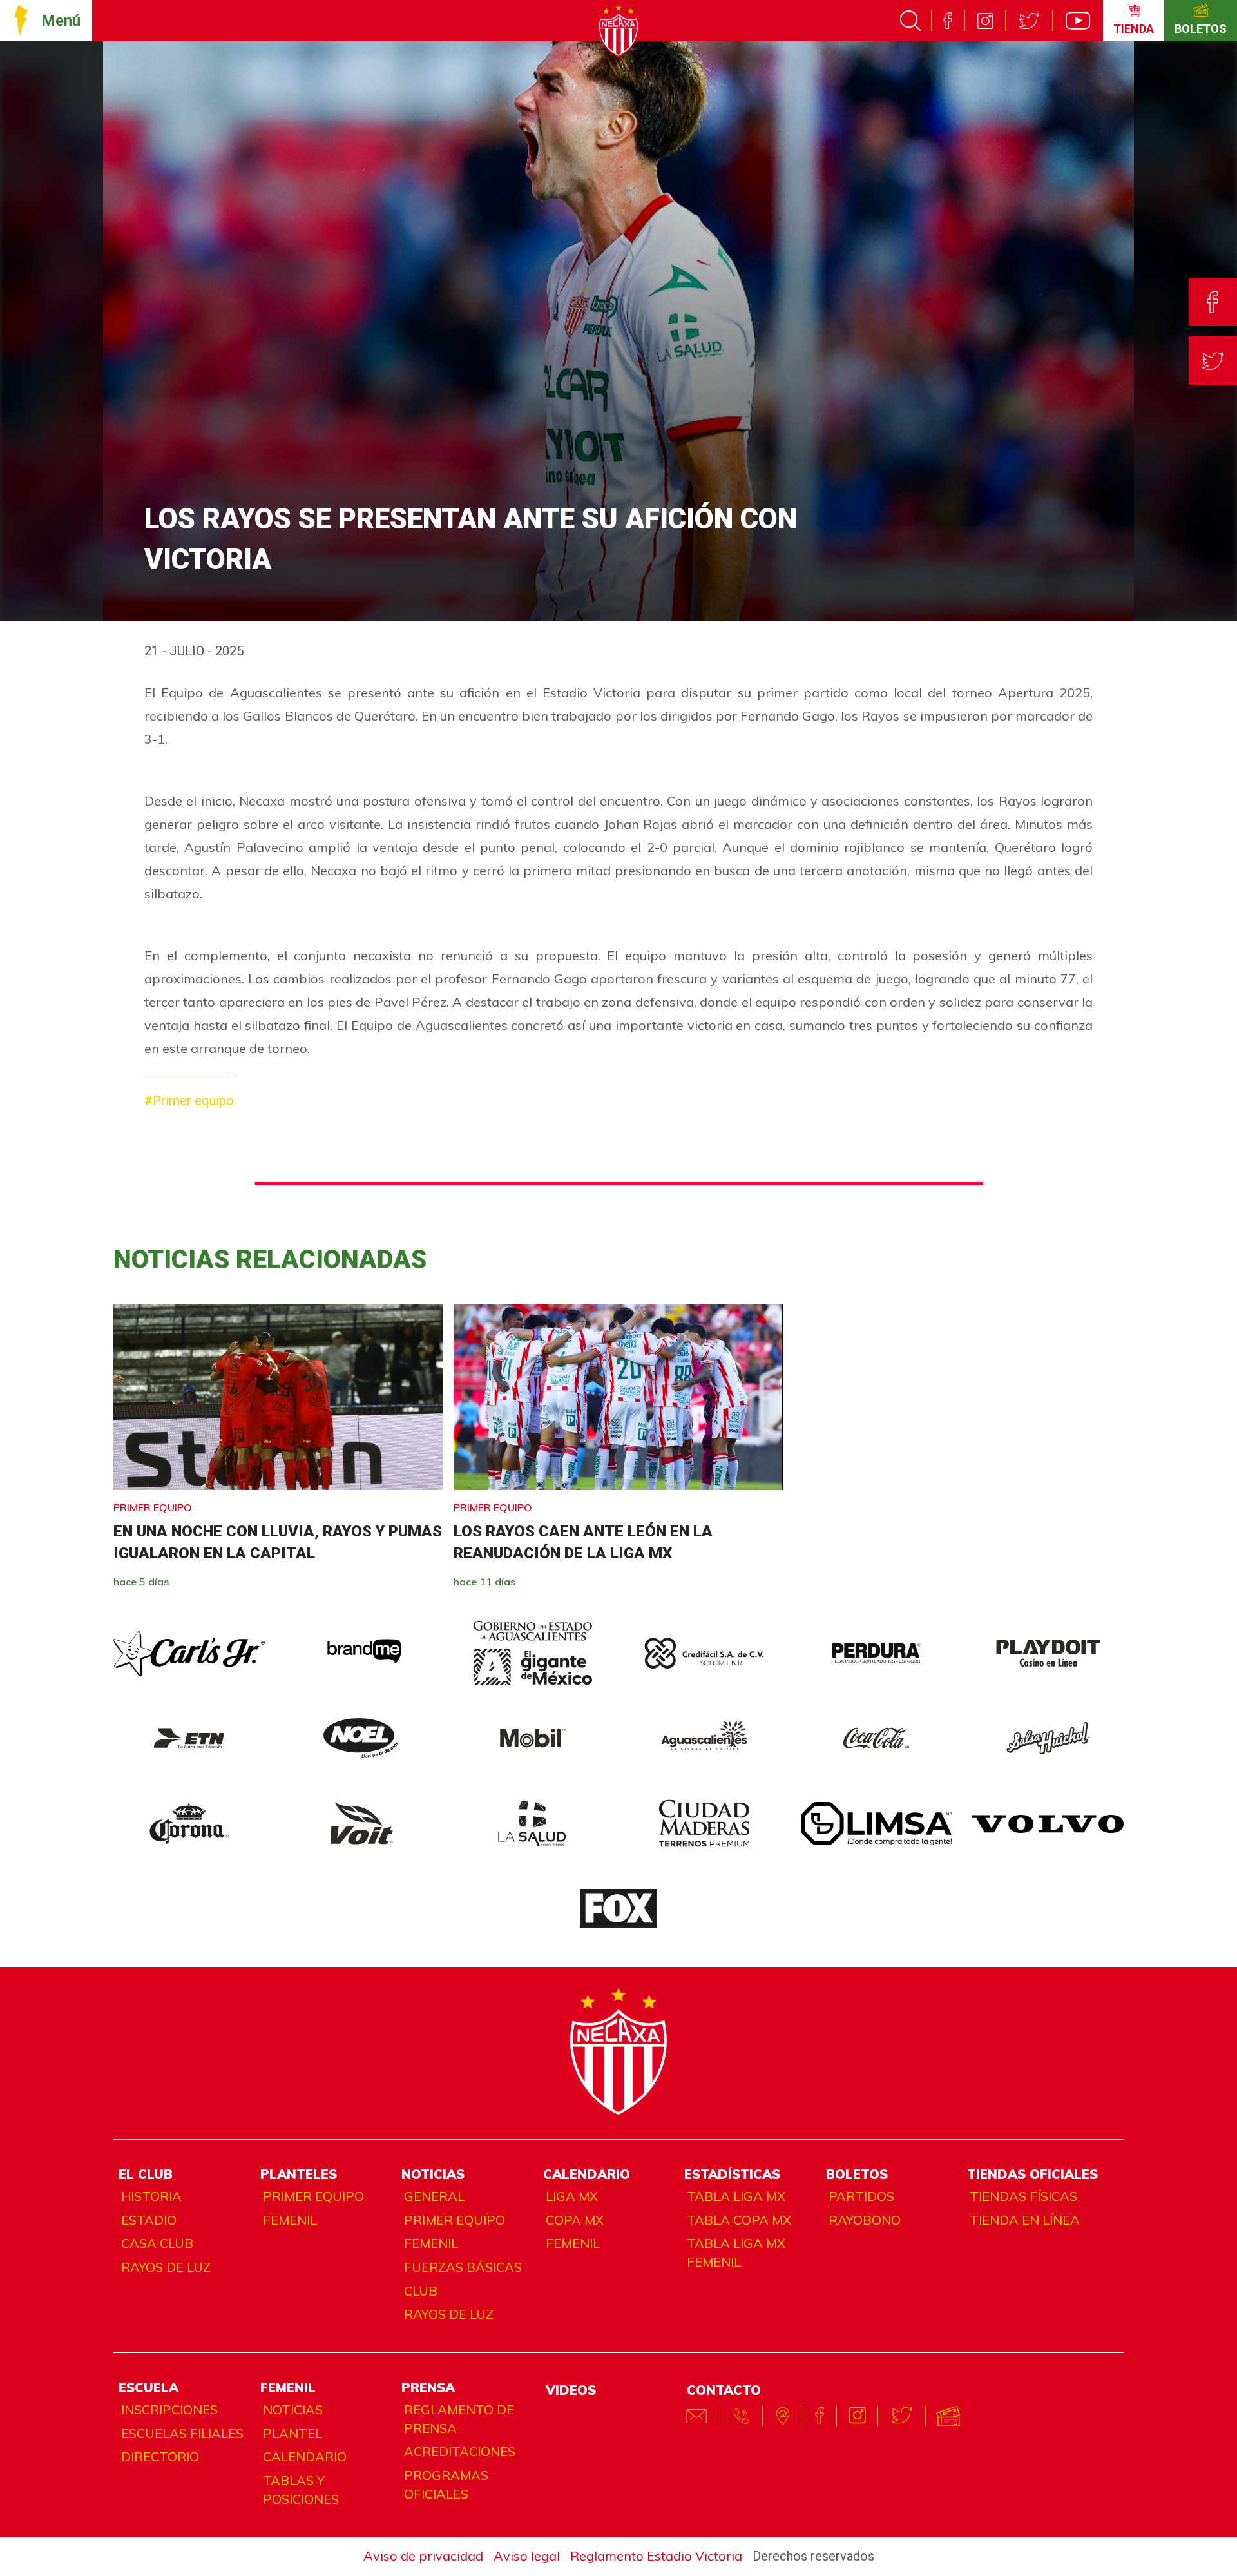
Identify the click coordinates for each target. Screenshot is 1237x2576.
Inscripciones (169, 2409)
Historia (151, 2196)
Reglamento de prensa (459, 2419)
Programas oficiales (446, 2484)
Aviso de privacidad (423, 2556)
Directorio (160, 2456)
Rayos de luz (166, 2267)
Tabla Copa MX (739, 2220)
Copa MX (575, 2220)
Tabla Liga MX (736, 2196)
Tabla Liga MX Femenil (736, 2252)
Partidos (861, 2196)
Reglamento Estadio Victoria (656, 2556)
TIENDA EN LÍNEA (1025, 2220)
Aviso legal (527, 2556)
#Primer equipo (189, 1101)
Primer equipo (313, 2196)
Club (421, 2291)
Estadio (149, 2220)
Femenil (290, 2220)
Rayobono (865, 2220)
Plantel (292, 2433)
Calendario (305, 2456)
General (434, 2196)
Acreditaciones (460, 2451)
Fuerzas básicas (463, 2267)
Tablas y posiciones (301, 2490)
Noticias (293, 2409)
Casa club (157, 2243)
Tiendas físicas (1023, 2196)
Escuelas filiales (182, 2433)
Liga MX (572, 2196)
